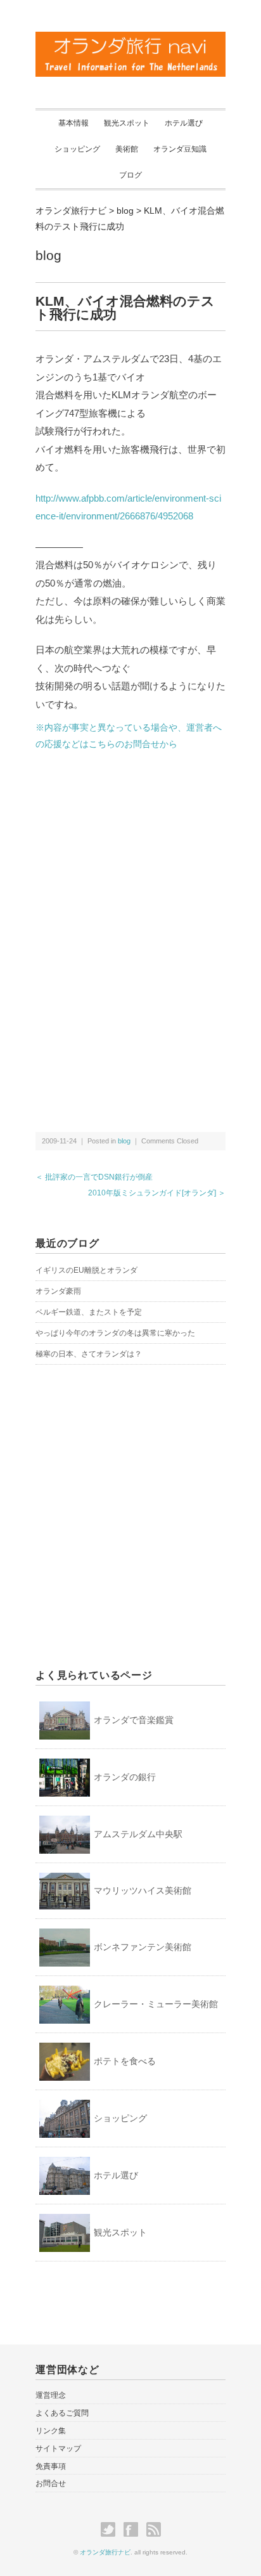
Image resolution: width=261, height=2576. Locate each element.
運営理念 (51, 2395)
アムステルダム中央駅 (138, 1834)
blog (48, 255)
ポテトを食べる (125, 2061)
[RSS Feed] (154, 2530)
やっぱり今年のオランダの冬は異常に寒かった (115, 1333)
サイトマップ (58, 2449)
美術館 (127, 149)
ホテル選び (184, 123)
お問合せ (51, 2483)
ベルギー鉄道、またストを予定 (89, 1312)
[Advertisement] (130, 854)
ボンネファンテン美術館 (143, 1947)
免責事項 (51, 2466)
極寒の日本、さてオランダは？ (89, 1354)
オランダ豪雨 (58, 1291)
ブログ (130, 175)
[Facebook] (134, 2530)
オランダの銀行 (125, 1777)
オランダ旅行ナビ (105, 2552)
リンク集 (51, 2431)
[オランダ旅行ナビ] (130, 39)
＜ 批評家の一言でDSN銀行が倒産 (94, 1177)
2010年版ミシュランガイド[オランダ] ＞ (157, 1193)
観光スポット (127, 123)
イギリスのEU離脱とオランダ (86, 1270)
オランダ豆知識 (180, 149)
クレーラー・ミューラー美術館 (156, 2004)
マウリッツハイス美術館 (143, 1890)
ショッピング (77, 149)
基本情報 (73, 123)
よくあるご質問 (62, 2413)
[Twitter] (111, 2530)
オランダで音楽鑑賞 (134, 1720)
